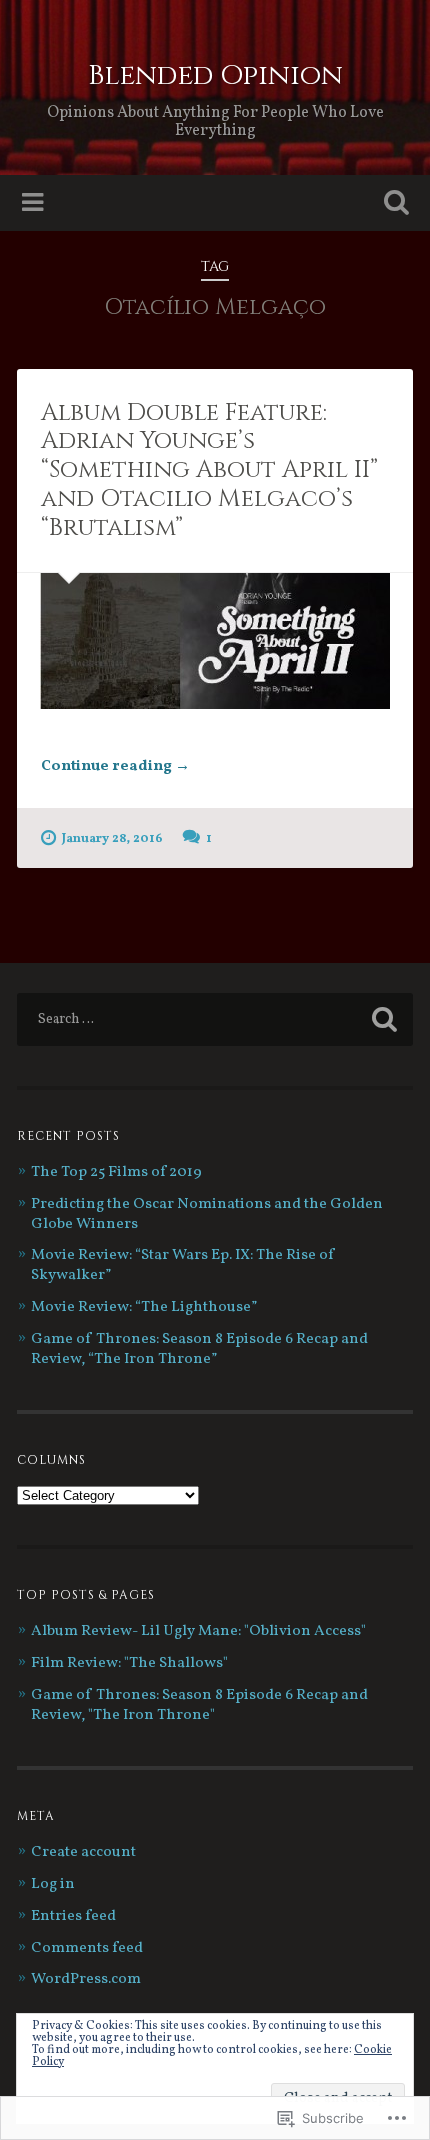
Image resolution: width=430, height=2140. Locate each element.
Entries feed (73, 1916)
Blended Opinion (215, 75)
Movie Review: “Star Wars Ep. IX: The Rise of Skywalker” (183, 1265)
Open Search (393, 204)
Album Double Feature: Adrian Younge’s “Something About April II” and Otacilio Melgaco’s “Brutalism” (209, 470)
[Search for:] (215, 1019)
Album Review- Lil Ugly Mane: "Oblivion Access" (198, 1631)
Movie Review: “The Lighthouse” (144, 1307)
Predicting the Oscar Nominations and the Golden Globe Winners (207, 1214)
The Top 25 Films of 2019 (116, 1172)
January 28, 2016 (112, 839)
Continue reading (115, 767)
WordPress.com (86, 1979)
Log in (53, 1884)
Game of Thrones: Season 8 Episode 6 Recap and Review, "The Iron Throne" (199, 1705)
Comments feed (87, 1948)
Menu (35, 203)
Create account (83, 1852)
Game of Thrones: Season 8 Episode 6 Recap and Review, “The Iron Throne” (199, 1349)
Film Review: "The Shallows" (129, 1663)
